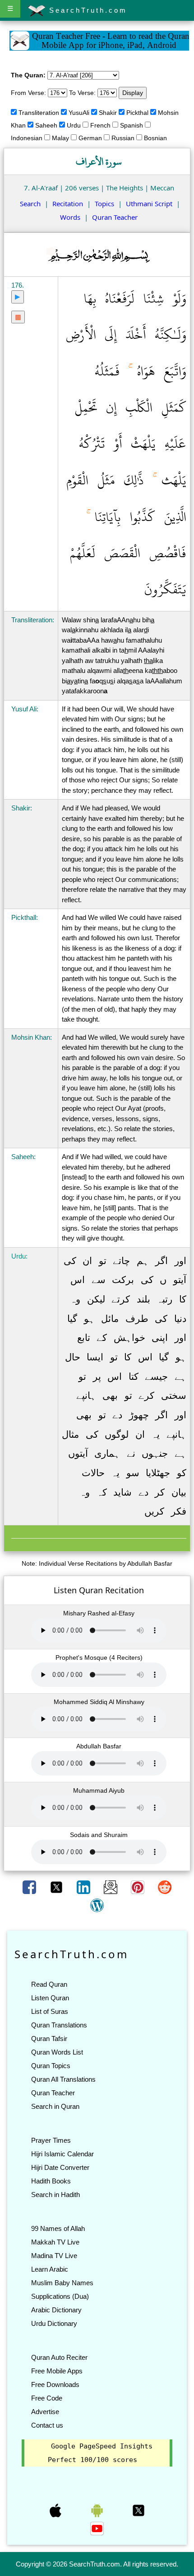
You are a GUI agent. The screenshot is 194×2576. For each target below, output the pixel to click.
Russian (123, 138)
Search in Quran (55, 2106)
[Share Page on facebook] (30, 1887)
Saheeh (46, 125)
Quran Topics (51, 2066)
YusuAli (79, 113)
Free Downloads (55, 2384)
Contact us (47, 2425)
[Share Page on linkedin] (84, 1887)
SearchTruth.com (86, 10)
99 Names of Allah (58, 2228)
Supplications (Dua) (60, 2296)
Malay (60, 138)
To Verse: (82, 93)
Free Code (47, 2398)
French (100, 125)
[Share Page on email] (111, 1887)
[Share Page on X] (57, 1887)
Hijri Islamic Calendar (62, 2154)
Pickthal (137, 113)
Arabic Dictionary (56, 2310)
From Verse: (28, 93)
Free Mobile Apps (57, 2371)
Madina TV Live (54, 2256)
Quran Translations (59, 2025)
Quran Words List (57, 2052)
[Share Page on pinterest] (139, 1887)
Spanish (132, 125)
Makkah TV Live (55, 2242)
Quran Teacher (115, 217)
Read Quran (49, 1984)
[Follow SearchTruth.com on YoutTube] (97, 2528)
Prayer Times (51, 2140)
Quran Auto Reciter (59, 2357)
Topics (104, 204)
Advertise (45, 2412)
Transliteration (39, 113)
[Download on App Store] (56, 2510)
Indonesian (27, 138)
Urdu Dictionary (54, 2323)
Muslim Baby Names (62, 2283)
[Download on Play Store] (98, 2510)
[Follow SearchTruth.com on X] (139, 2510)
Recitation (68, 204)
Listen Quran (50, 1998)
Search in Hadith (55, 2195)
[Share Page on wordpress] (97, 1905)
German (90, 138)
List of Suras (50, 2011)
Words (70, 217)
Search (30, 204)
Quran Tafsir (49, 2039)
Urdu (74, 125)
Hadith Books (51, 2181)
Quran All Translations (63, 2079)
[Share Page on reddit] (165, 1887)
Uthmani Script (149, 204)
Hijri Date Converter (60, 2167)
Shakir (108, 113)
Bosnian (155, 138)
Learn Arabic (50, 2269)
